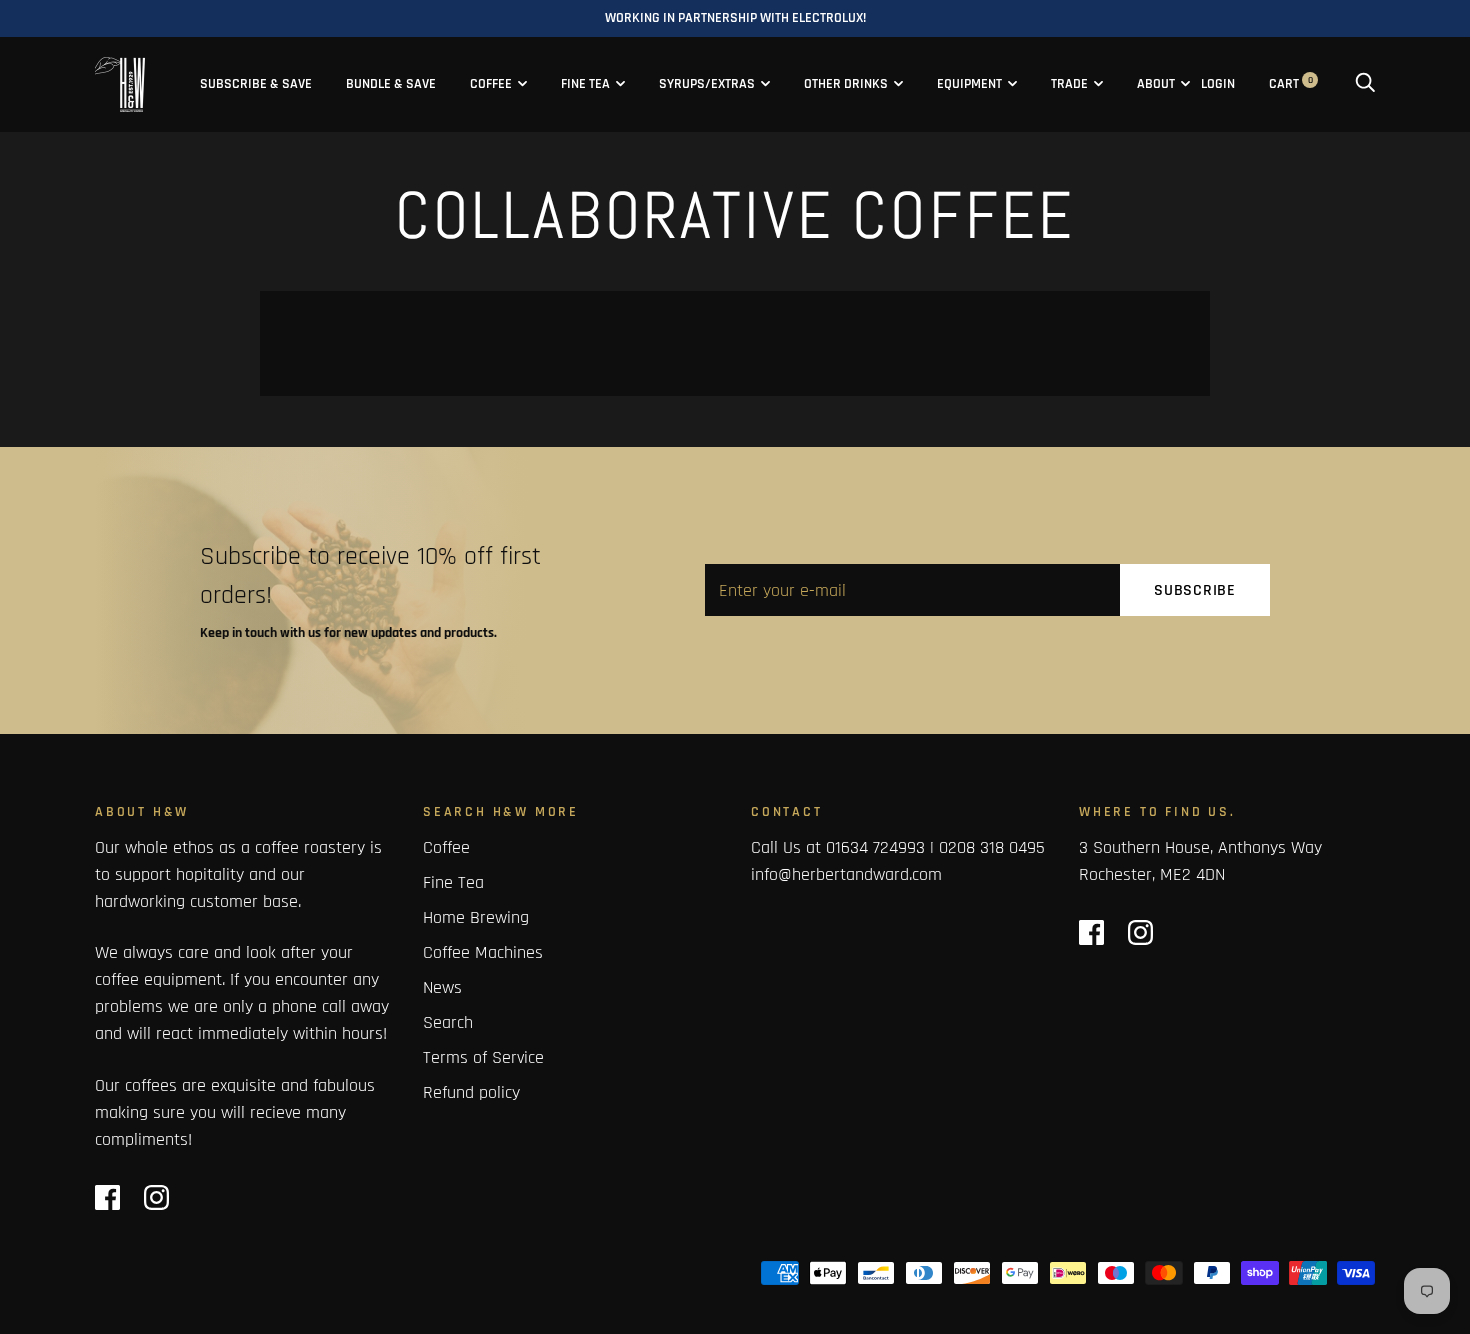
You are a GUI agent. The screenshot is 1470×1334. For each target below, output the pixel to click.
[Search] (1365, 84)
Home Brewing (476, 917)
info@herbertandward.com (846, 874)
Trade (1069, 84)
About (1156, 84)
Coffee (491, 84)
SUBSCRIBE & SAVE (256, 84)
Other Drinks (846, 84)
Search (448, 1022)
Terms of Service (483, 1057)
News (442, 987)
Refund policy (471, 1092)
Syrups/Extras (707, 84)
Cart (1291, 84)
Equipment (969, 84)
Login (1218, 84)
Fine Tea (585, 84)
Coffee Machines (483, 952)
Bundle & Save (391, 84)
